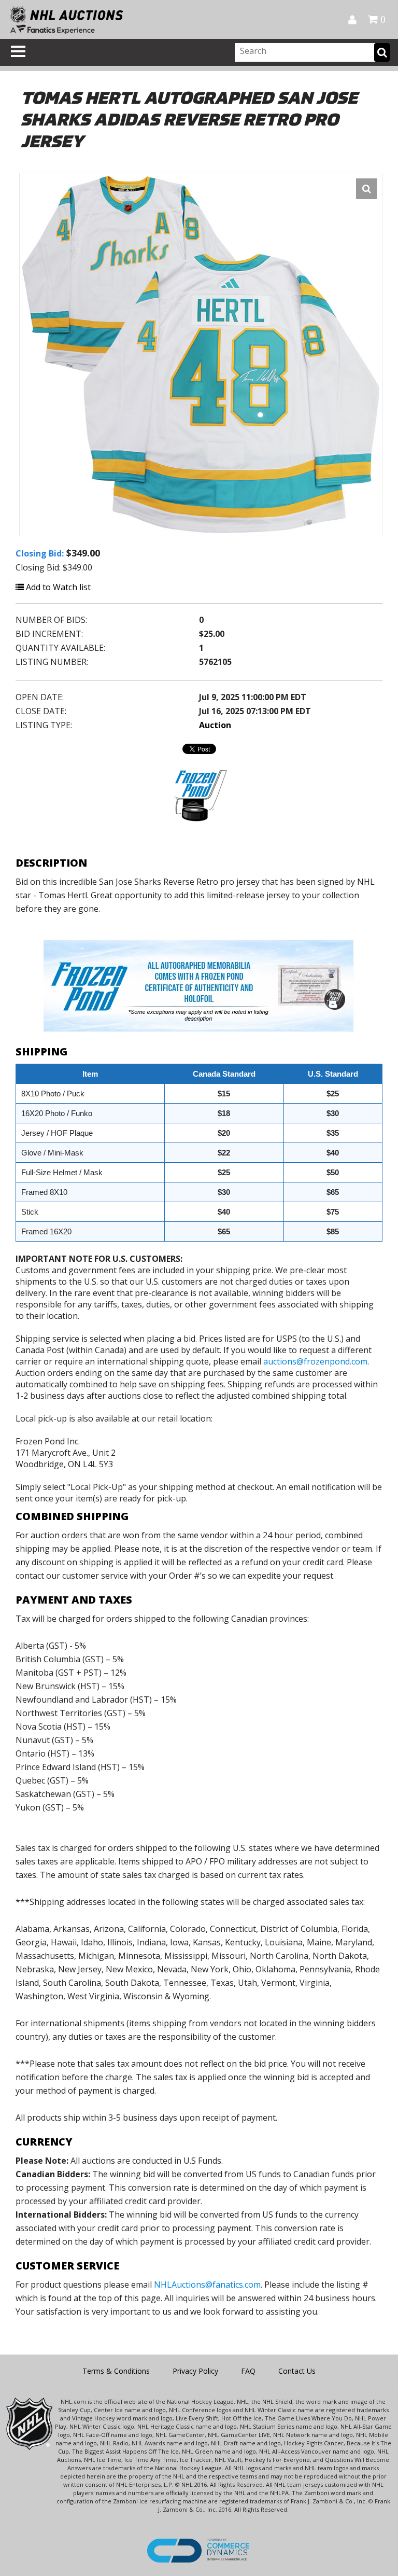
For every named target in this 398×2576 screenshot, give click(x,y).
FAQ (248, 2371)
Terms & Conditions (116, 2371)
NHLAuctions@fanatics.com (207, 2285)
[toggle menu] (18, 51)
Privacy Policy (195, 2371)
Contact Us (297, 2371)
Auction (215, 725)
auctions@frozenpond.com (315, 1361)
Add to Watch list (57, 587)
